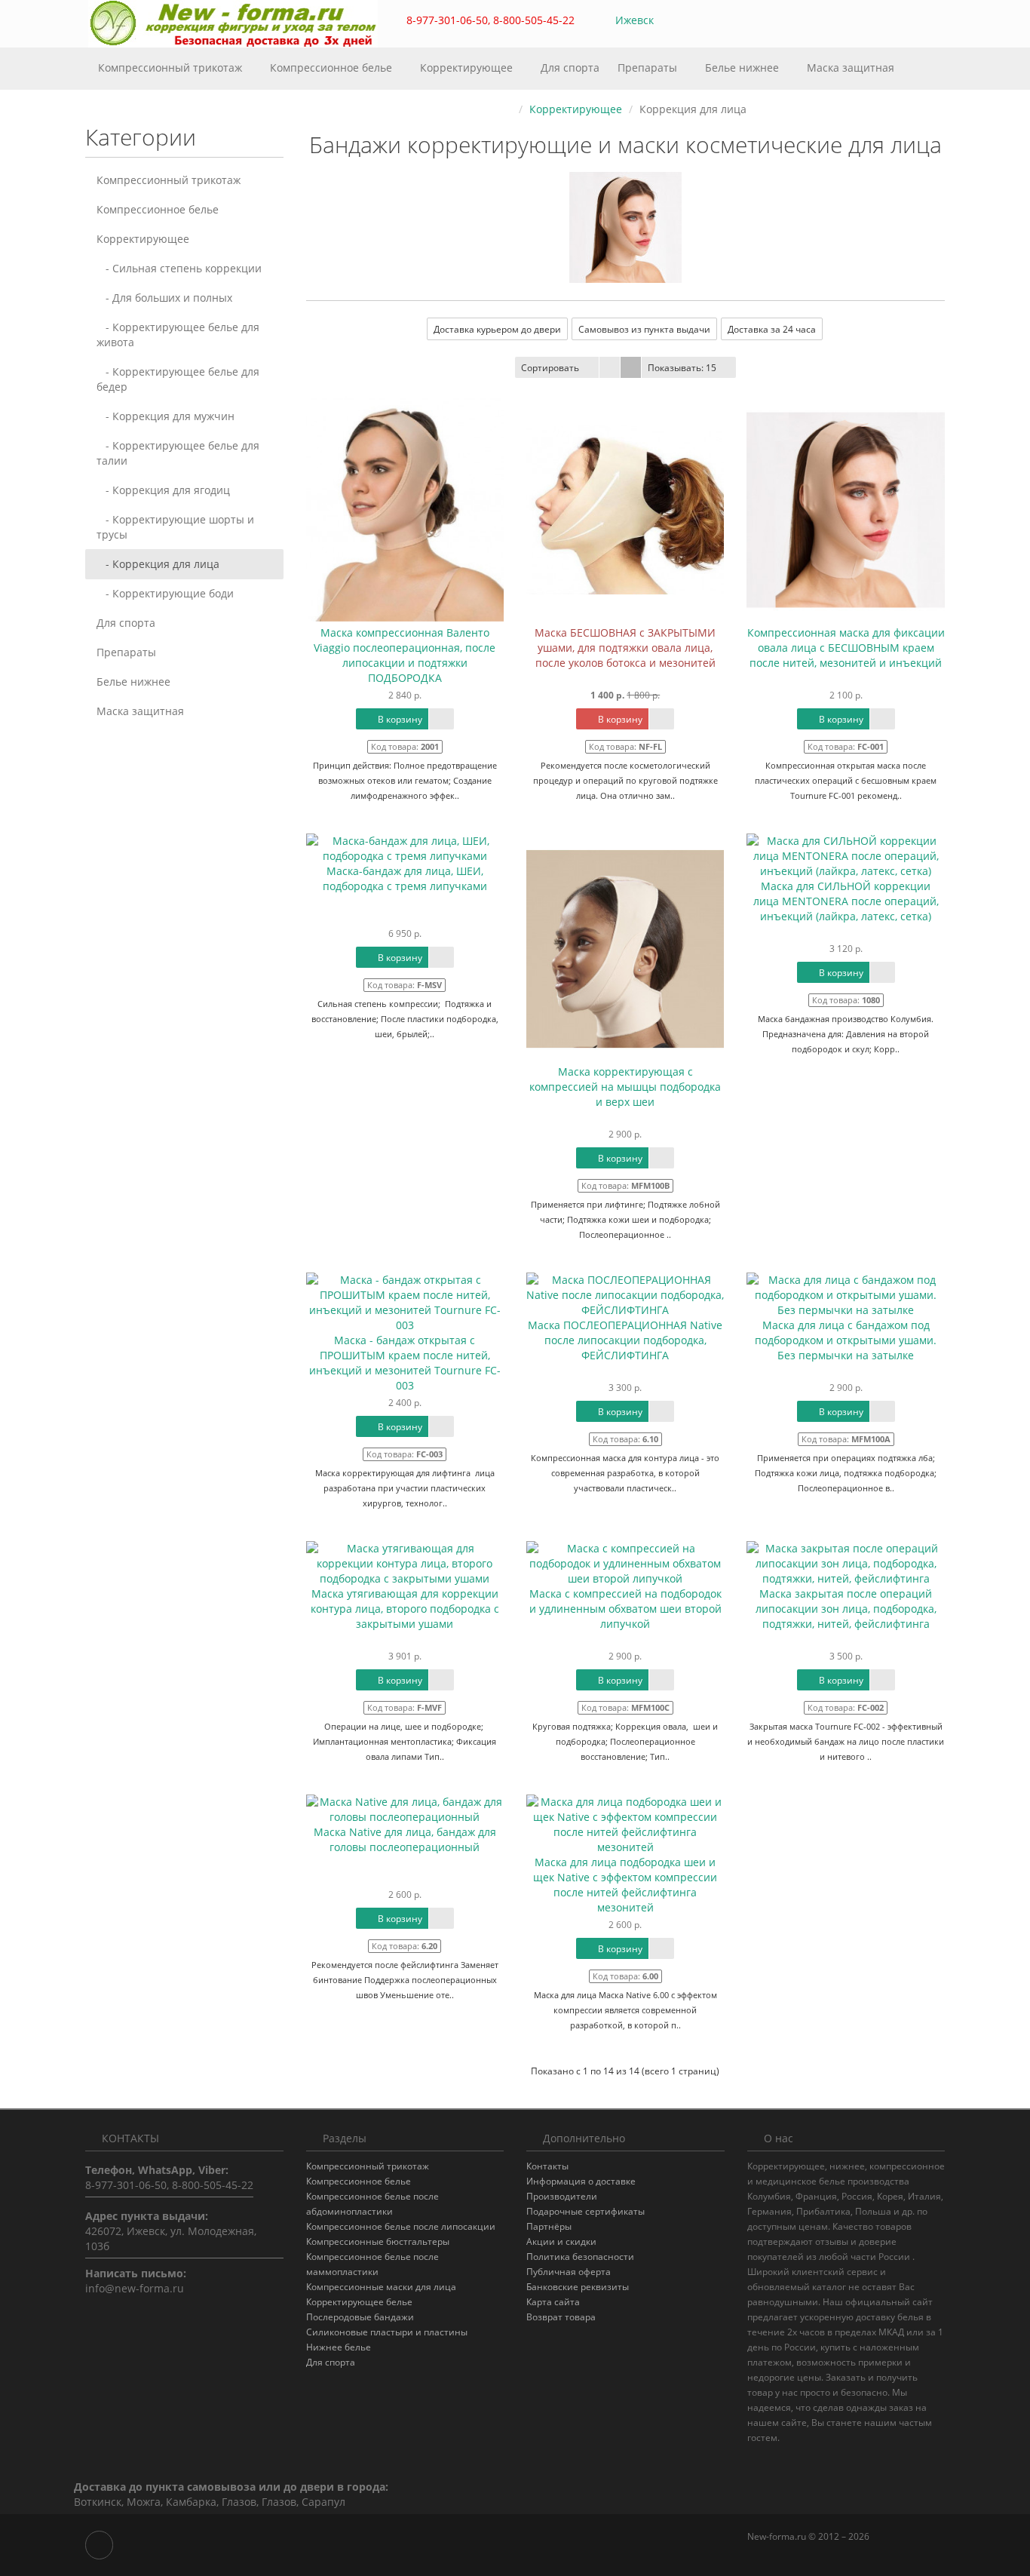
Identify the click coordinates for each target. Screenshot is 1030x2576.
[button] (866, 21)
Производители (562, 2196)
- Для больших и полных (164, 298)
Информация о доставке (581, 2181)
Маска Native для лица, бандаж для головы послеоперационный (405, 1839)
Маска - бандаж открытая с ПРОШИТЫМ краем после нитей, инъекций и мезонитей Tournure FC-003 (405, 1363)
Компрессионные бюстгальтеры (378, 2241)
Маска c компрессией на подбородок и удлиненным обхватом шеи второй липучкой (625, 1609)
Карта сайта (553, 2302)
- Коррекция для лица (158, 564)
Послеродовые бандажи (360, 2317)
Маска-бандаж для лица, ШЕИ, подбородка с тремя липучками (405, 878)
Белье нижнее (743, 68)
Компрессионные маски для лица (381, 2287)
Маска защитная (851, 68)
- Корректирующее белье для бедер (178, 379)
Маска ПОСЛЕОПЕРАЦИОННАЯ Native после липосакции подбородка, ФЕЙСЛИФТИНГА (625, 1340)
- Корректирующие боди (165, 593)
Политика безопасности (580, 2257)
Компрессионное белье (333, 68)
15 (682, 368)
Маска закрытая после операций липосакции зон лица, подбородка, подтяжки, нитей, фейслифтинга (846, 1609)
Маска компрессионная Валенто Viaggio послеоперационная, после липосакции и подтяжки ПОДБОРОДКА (405, 655)
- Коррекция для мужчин (166, 416)
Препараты (649, 68)
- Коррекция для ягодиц (163, 490)
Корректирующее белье (359, 2302)
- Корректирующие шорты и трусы (175, 527)
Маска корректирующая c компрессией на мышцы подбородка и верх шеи (625, 1087)
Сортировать (550, 368)
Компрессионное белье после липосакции (401, 2226)
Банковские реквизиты (578, 2287)
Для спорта (570, 68)
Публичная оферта (569, 2272)
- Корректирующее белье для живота (178, 335)
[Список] (610, 367)
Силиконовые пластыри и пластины (387, 2332)
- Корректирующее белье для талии (178, 453)
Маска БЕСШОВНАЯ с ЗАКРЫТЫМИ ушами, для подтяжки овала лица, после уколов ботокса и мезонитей (625, 648)
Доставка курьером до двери (497, 329)
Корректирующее (468, 68)
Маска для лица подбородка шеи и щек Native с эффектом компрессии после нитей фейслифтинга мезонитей (625, 1885)
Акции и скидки (561, 2241)
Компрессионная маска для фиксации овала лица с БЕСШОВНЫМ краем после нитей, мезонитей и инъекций (846, 648)
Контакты (547, 2166)
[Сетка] (631, 367)
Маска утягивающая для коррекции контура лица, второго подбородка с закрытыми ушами (405, 1609)
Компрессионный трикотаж (172, 68)
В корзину (399, 719)
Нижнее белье (339, 2347)
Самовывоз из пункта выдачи (644, 329)
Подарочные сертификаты (586, 2211)
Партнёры (549, 2226)
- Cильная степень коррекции (179, 268)
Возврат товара (561, 2317)
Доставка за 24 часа (772, 329)
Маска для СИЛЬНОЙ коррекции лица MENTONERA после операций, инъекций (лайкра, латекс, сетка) (846, 901)
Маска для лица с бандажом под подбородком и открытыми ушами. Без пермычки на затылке (846, 1340)
